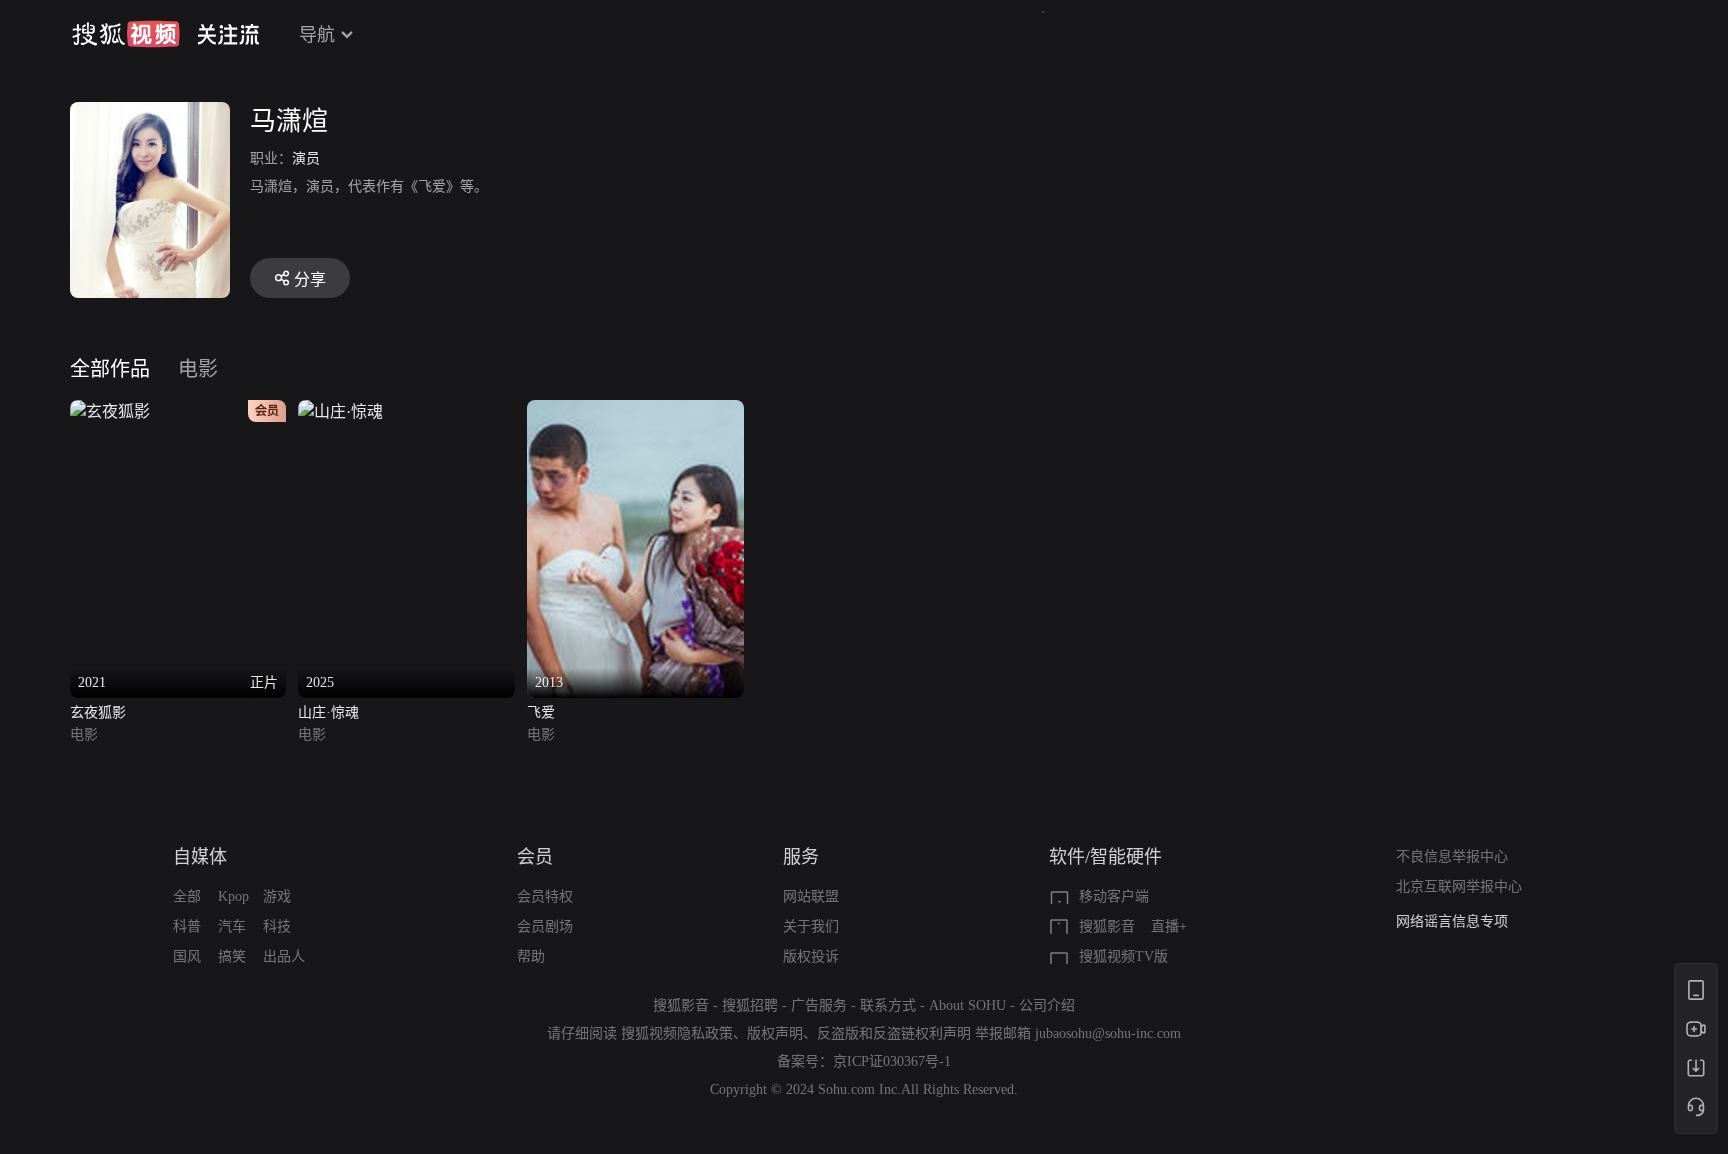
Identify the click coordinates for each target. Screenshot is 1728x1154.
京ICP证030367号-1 (892, 1061)
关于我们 (811, 926)
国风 (187, 956)
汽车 (232, 926)
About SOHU (967, 1005)
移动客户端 (1114, 896)
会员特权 (545, 896)
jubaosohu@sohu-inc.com (1108, 1033)
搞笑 (232, 956)
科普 (187, 926)
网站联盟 (811, 896)
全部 (187, 896)
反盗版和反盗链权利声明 (894, 1033)
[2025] (340, 411)
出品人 (284, 956)
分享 (310, 279)
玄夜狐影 (98, 712)
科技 (277, 926)
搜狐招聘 (750, 1005)
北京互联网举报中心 (1459, 886)
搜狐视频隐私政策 (677, 1033)
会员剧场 (545, 926)
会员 (535, 857)
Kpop (233, 896)
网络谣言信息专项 (1452, 921)
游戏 (277, 896)
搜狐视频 (126, 34)
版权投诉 (811, 956)
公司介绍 (1047, 1005)
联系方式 (888, 1005)
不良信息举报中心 (1452, 856)
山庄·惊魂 (328, 712)
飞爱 (541, 712)
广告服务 (819, 1005)
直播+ (1169, 926)
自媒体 (200, 857)
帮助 (531, 956)
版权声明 (775, 1033)
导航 (317, 35)
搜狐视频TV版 (1123, 956)
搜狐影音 (1107, 926)
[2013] (635, 411)
